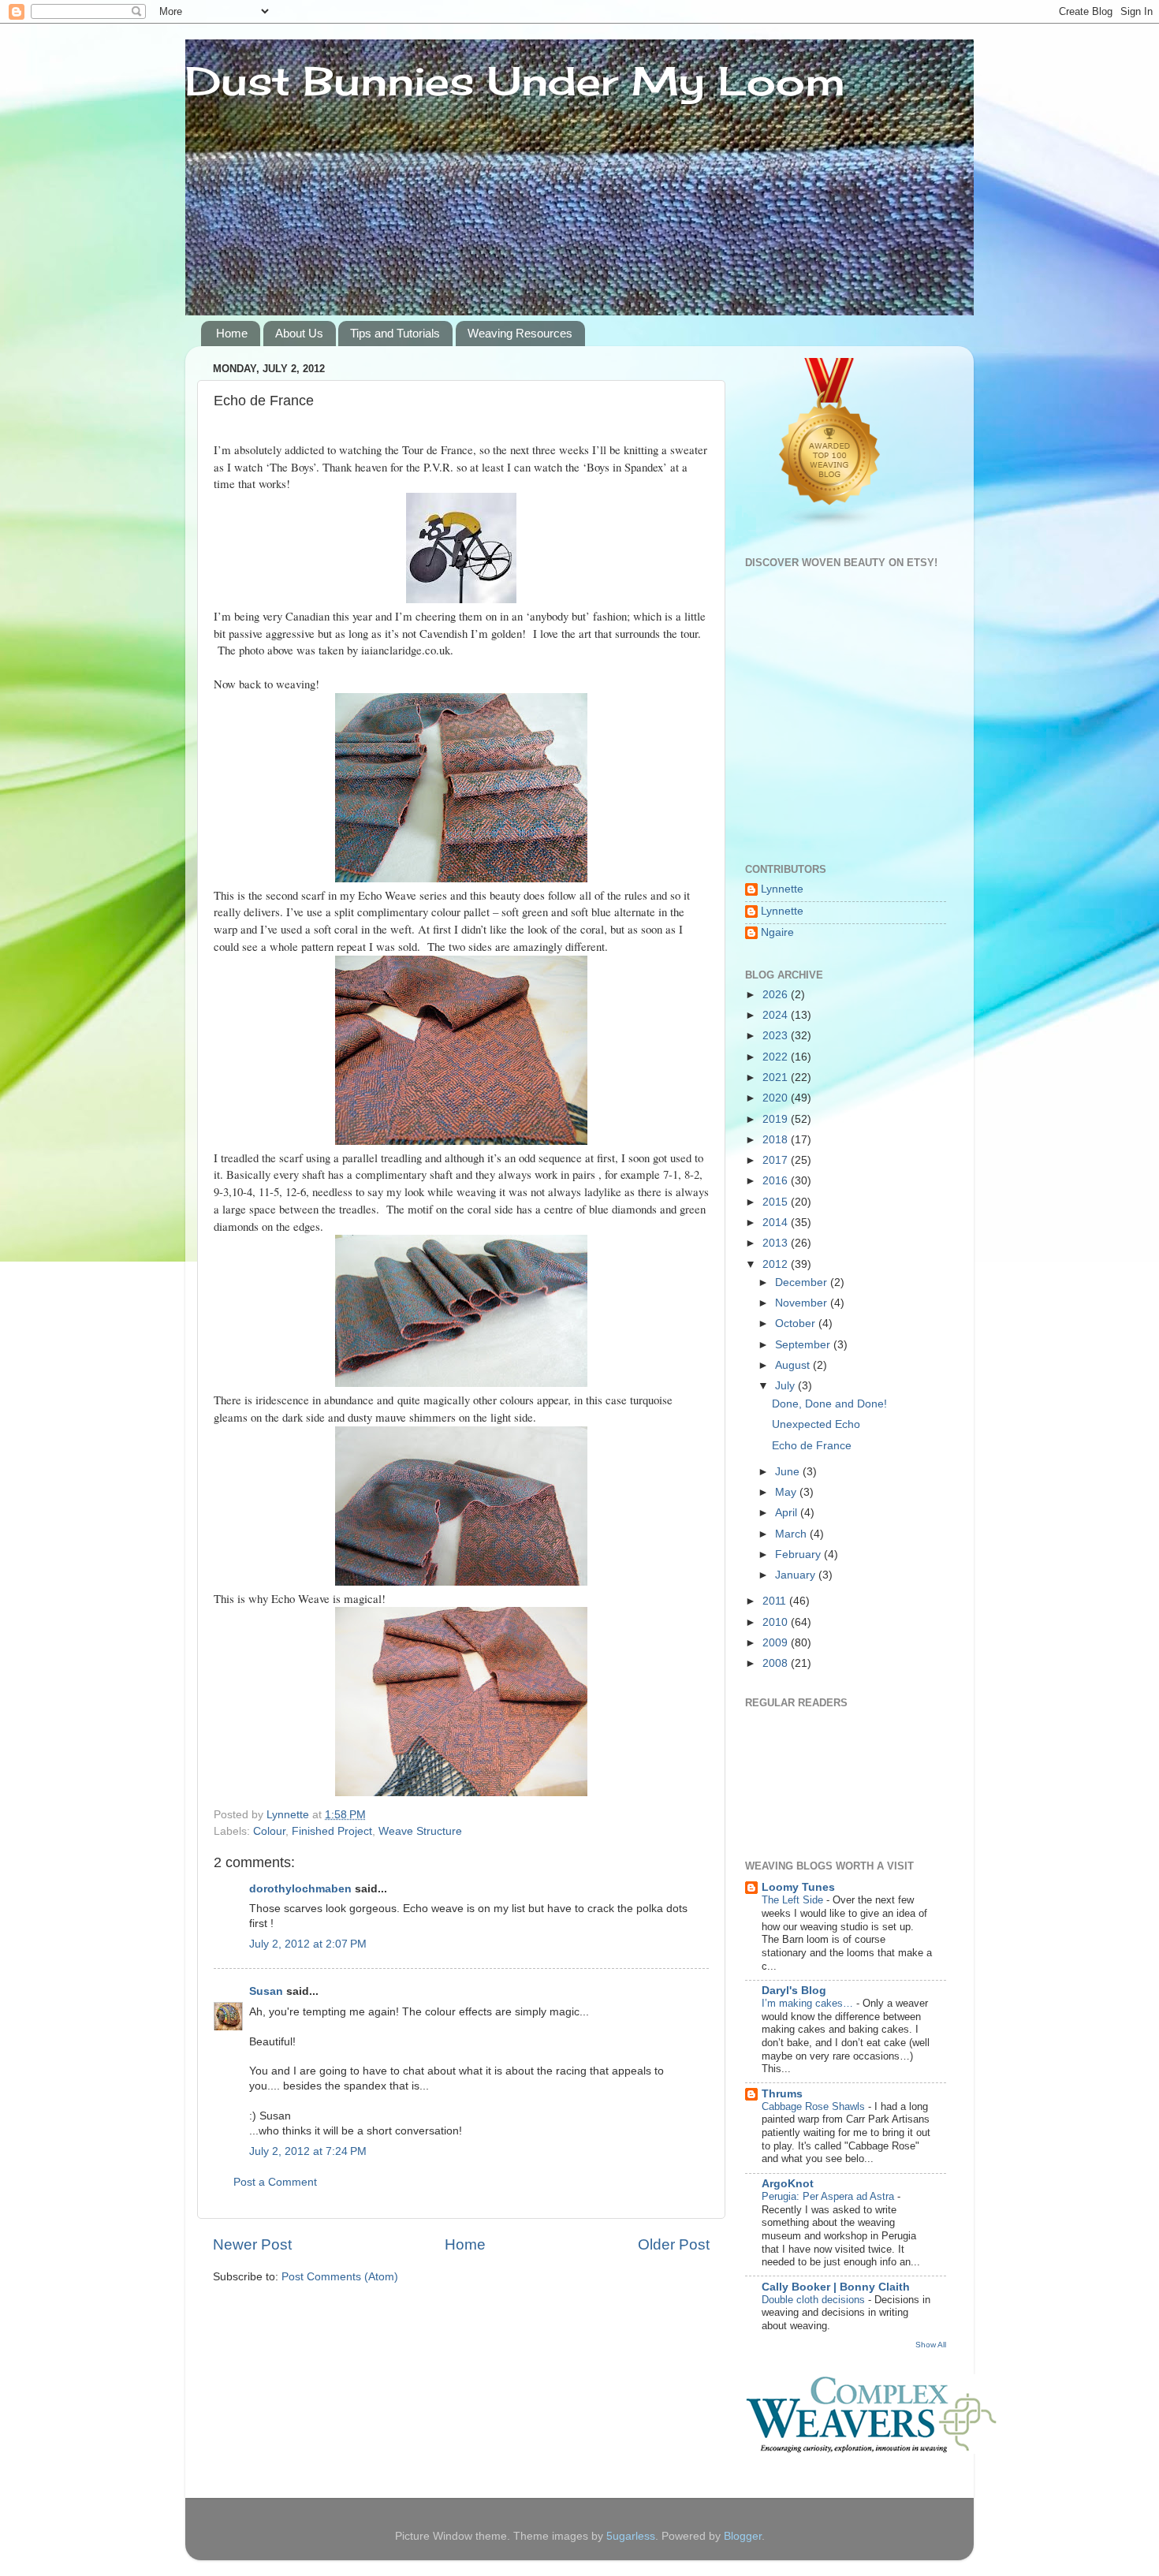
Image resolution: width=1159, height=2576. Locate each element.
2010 (777, 1622)
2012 (777, 1264)
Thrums (782, 2094)
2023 (777, 1036)
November (803, 1303)
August (794, 1365)
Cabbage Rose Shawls (815, 2106)
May (787, 1492)
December (803, 1282)
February (799, 1555)
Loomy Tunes (798, 1887)
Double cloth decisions (815, 2300)
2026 (777, 995)
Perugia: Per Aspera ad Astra (829, 2196)
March (792, 1534)
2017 (777, 1160)
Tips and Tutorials (395, 333)
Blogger (743, 2536)
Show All (931, 2345)
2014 (777, 1223)
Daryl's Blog (794, 1991)
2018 (777, 1140)
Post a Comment (275, 2182)
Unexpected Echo (816, 1424)
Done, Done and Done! (829, 1404)
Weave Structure (420, 1831)
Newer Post (252, 2244)
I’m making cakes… (809, 2003)
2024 (777, 1015)
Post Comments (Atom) (340, 2277)
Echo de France (812, 1446)
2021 (777, 1077)
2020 (777, 1098)
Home (232, 333)
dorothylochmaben (300, 1889)
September (804, 1345)
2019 (777, 1119)
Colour (269, 1831)
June (789, 1472)
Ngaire (777, 932)
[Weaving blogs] (830, 525)
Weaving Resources (520, 333)
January (797, 1575)
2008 (777, 1663)
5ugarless (631, 2536)
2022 (777, 1057)
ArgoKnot (788, 2184)
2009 (777, 1643)
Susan (268, 1991)
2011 (776, 1601)
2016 (777, 1181)
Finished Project (332, 1831)
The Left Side (794, 1900)
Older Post (674, 2244)
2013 (777, 1243)
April (788, 1513)
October (797, 1323)
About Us (299, 333)
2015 (777, 1202)
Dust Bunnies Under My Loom (515, 81)
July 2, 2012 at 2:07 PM (308, 1944)
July (786, 1386)
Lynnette (782, 889)
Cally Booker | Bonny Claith (836, 2287)
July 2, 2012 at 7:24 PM (308, 2151)
